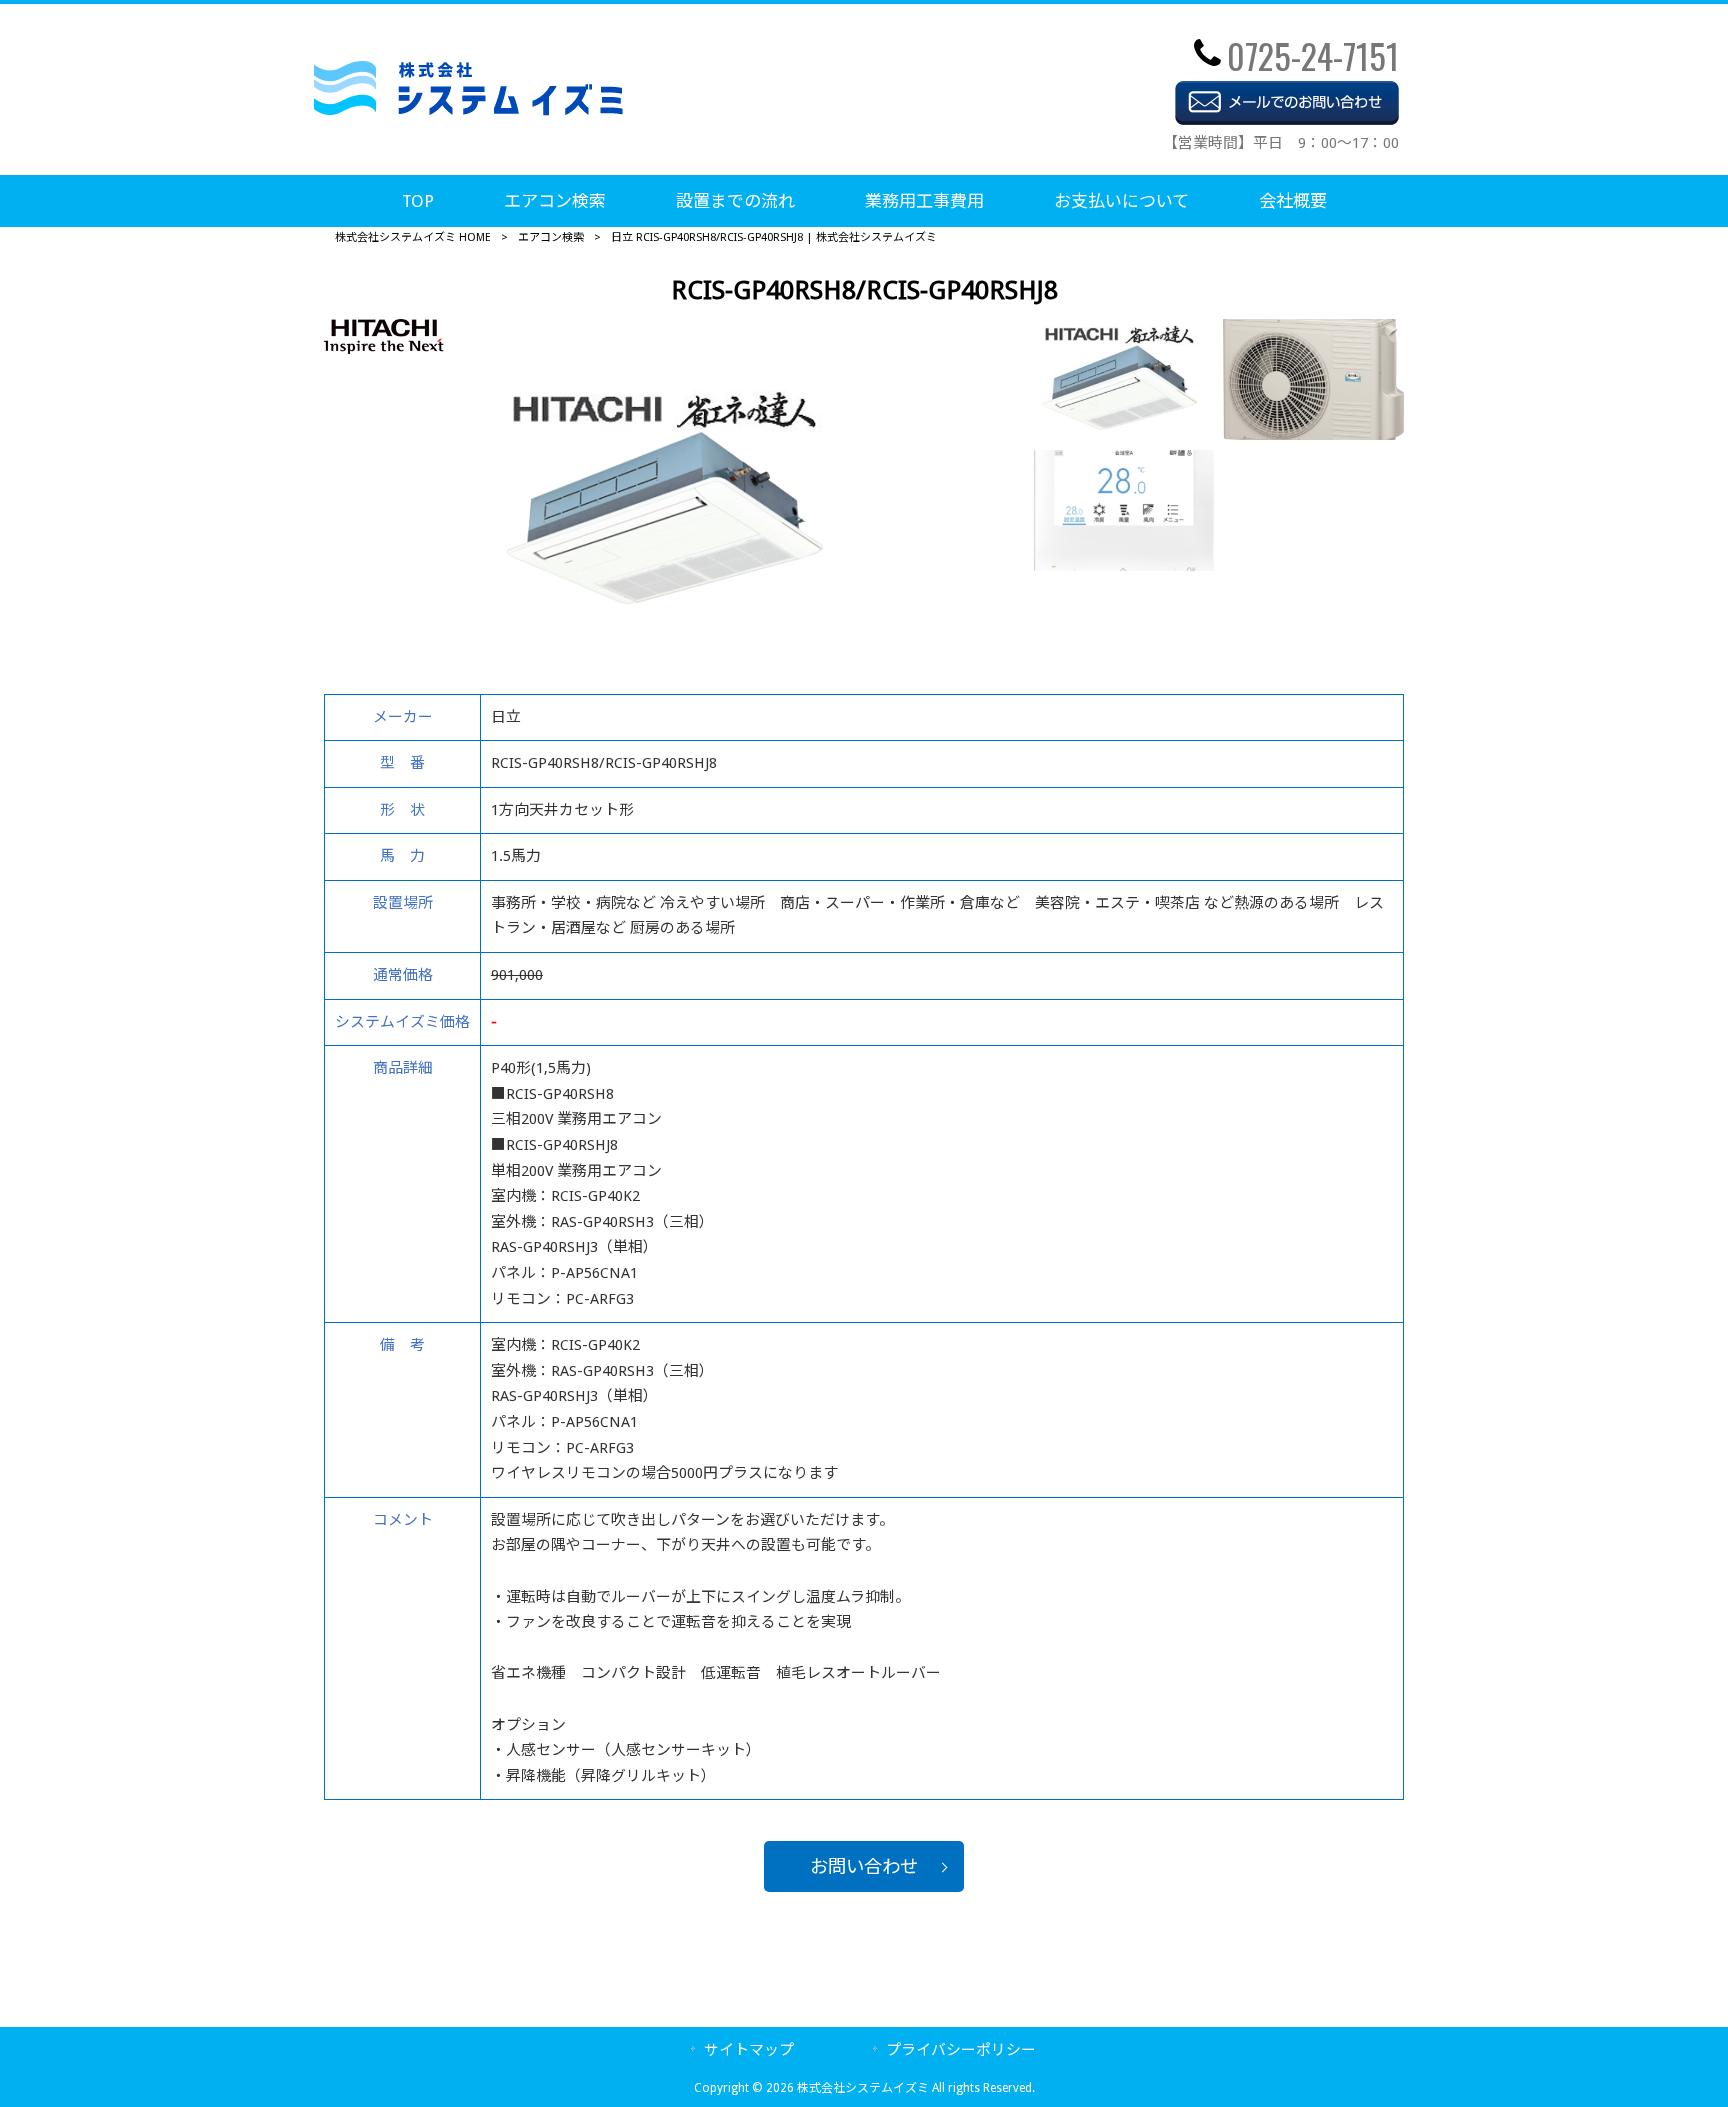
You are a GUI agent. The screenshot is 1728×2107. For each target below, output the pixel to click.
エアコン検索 (551, 237)
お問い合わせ (864, 1866)
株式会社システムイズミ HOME (413, 237)
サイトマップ (749, 2050)
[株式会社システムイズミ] (468, 110)
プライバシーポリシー (961, 2050)
